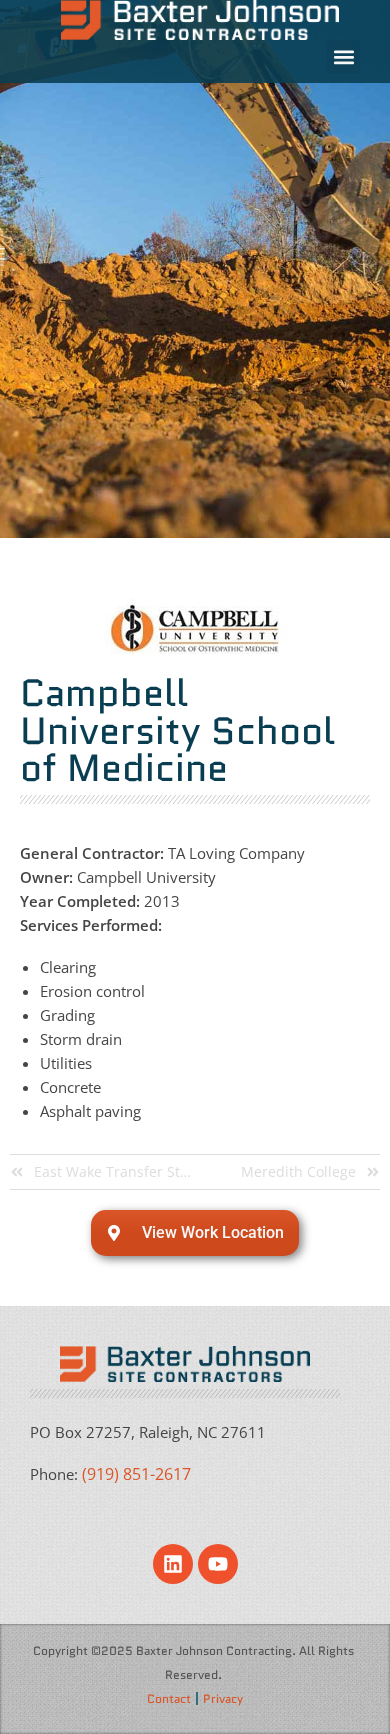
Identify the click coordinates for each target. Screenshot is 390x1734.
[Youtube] (218, 1564)
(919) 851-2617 (136, 1474)
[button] (343, 56)
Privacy (223, 1698)
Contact (169, 1698)
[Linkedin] (173, 1564)
